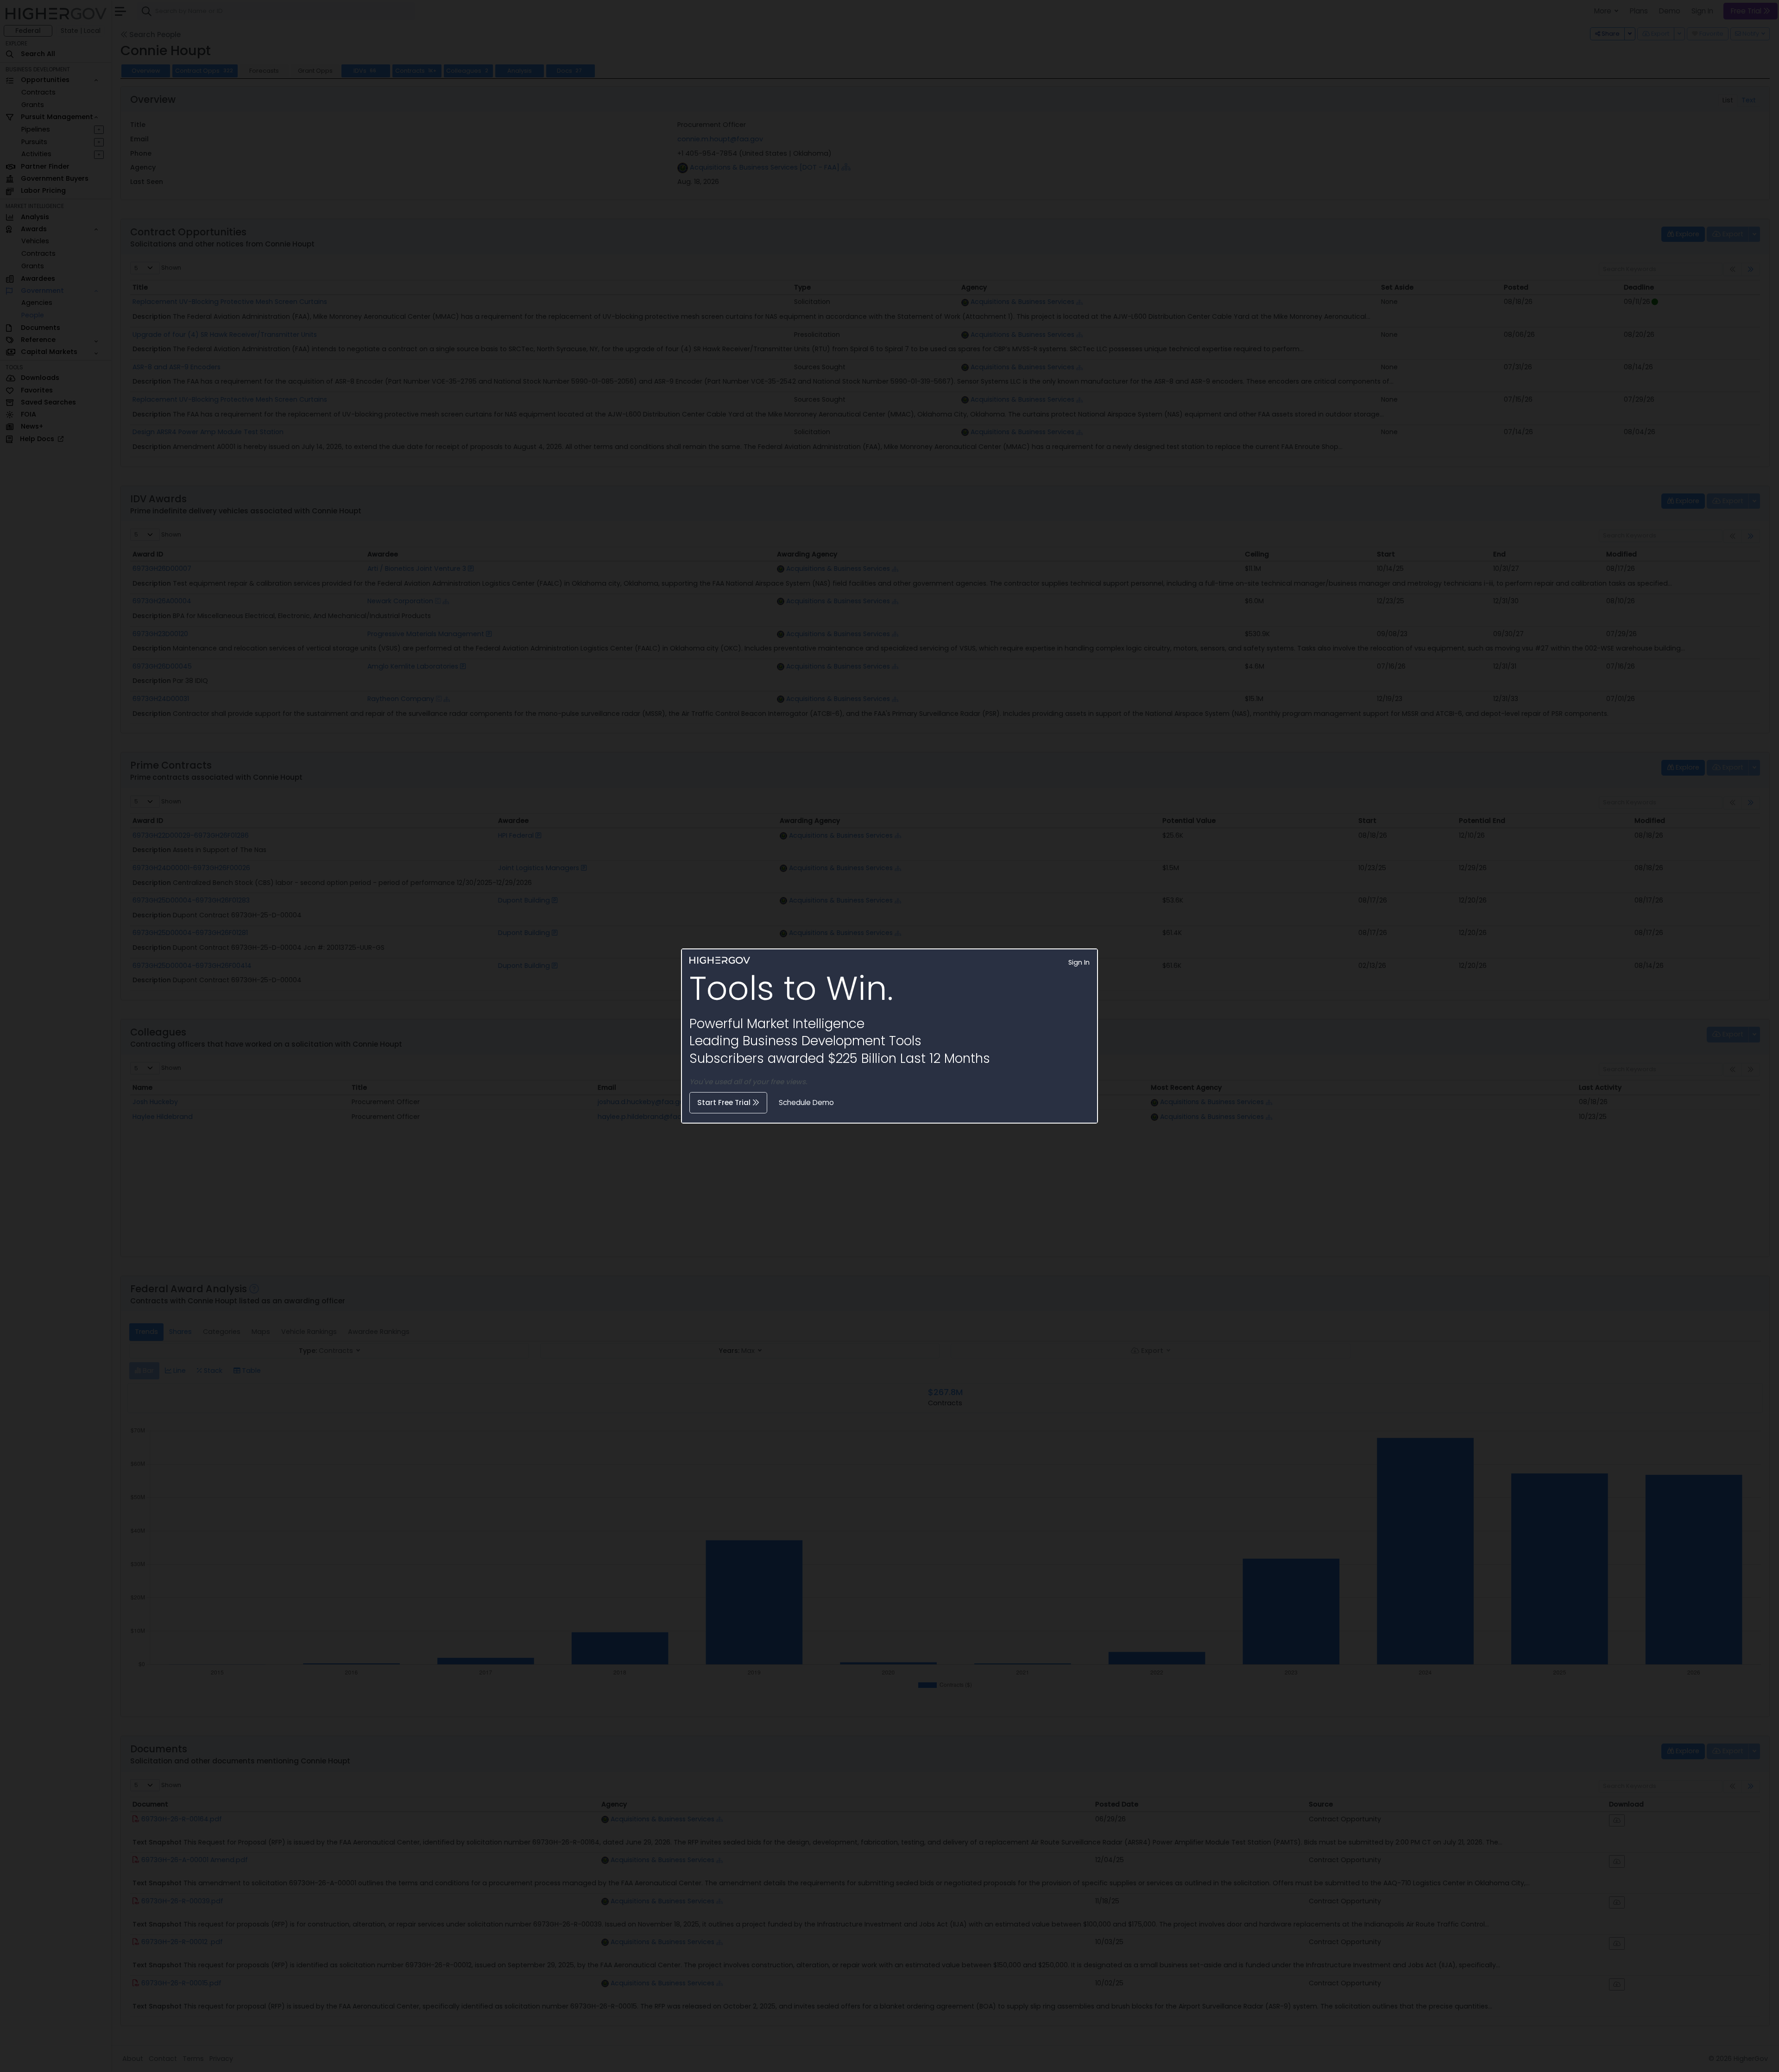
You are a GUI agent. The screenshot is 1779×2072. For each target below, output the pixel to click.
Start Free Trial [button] (725, 1102)
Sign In (1079, 962)
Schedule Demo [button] (806, 1102)
